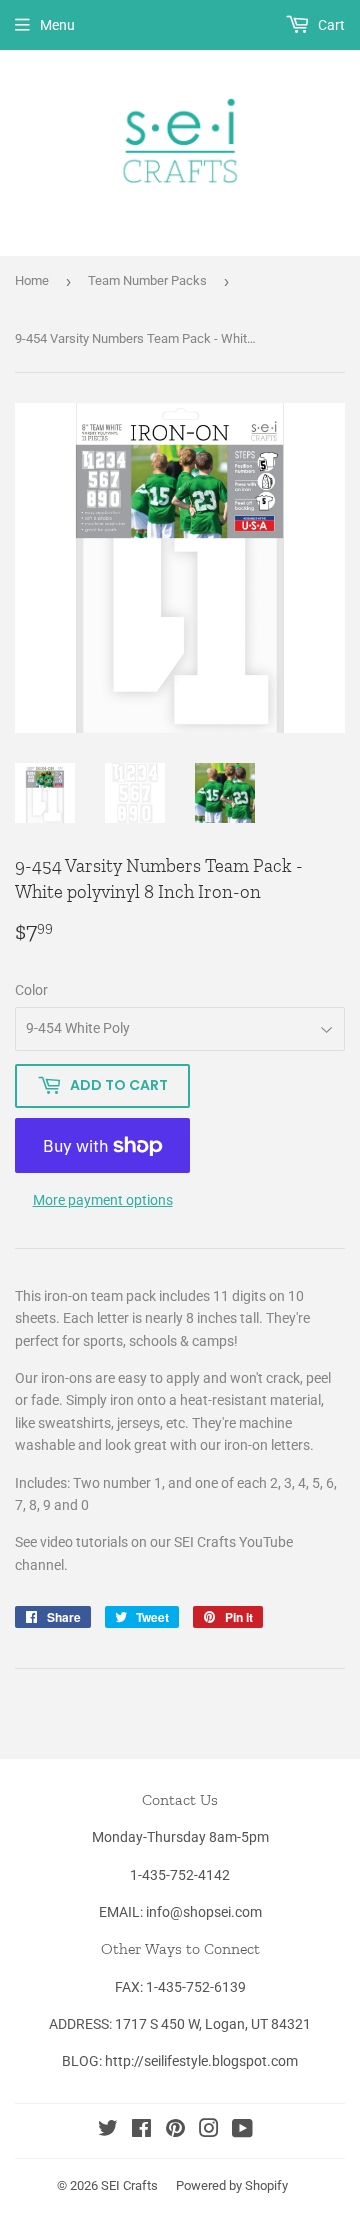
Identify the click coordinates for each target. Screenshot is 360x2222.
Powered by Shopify (232, 2185)
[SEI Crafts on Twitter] (108, 2131)
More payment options (103, 1200)
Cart (330, 25)
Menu (57, 25)
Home (32, 280)
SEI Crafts (129, 2185)
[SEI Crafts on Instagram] (209, 2131)
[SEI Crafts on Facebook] (141, 2131)
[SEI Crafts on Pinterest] (175, 2131)
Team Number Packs (147, 280)
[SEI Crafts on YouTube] (242, 2131)
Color (31, 990)
